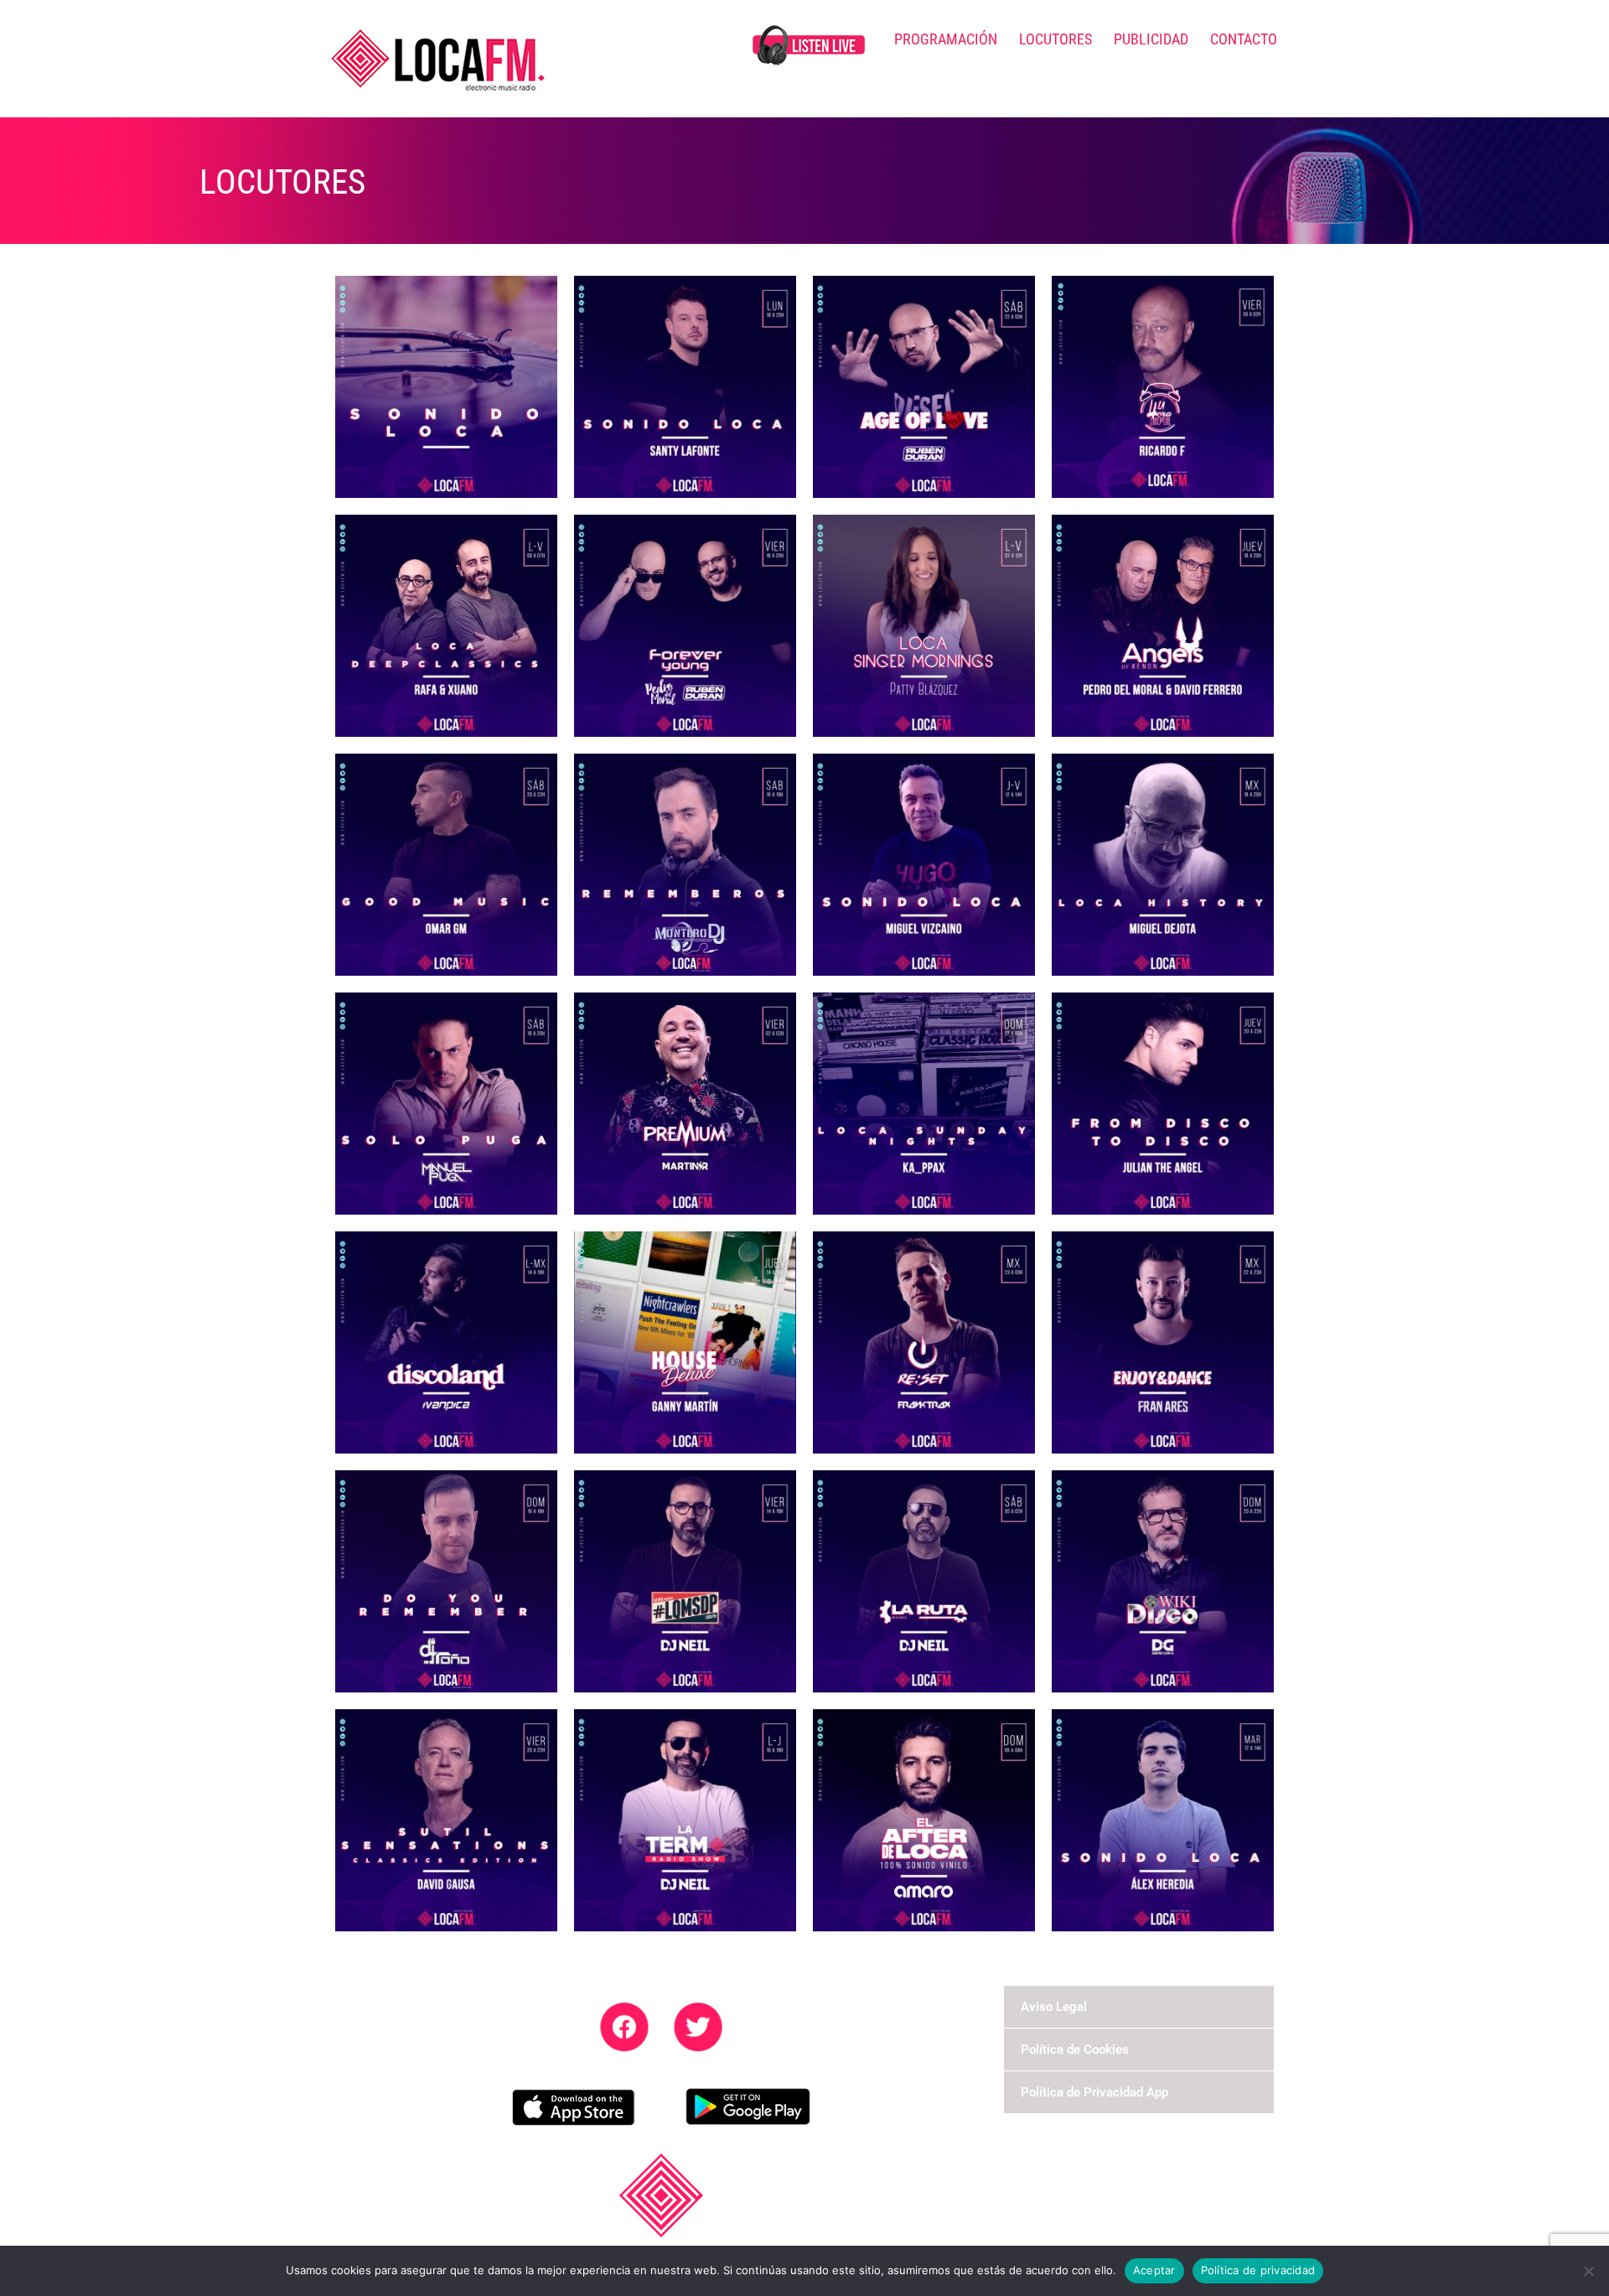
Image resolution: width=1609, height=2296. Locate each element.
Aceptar (1154, 2270)
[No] (1588, 2271)
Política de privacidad (1258, 2270)
